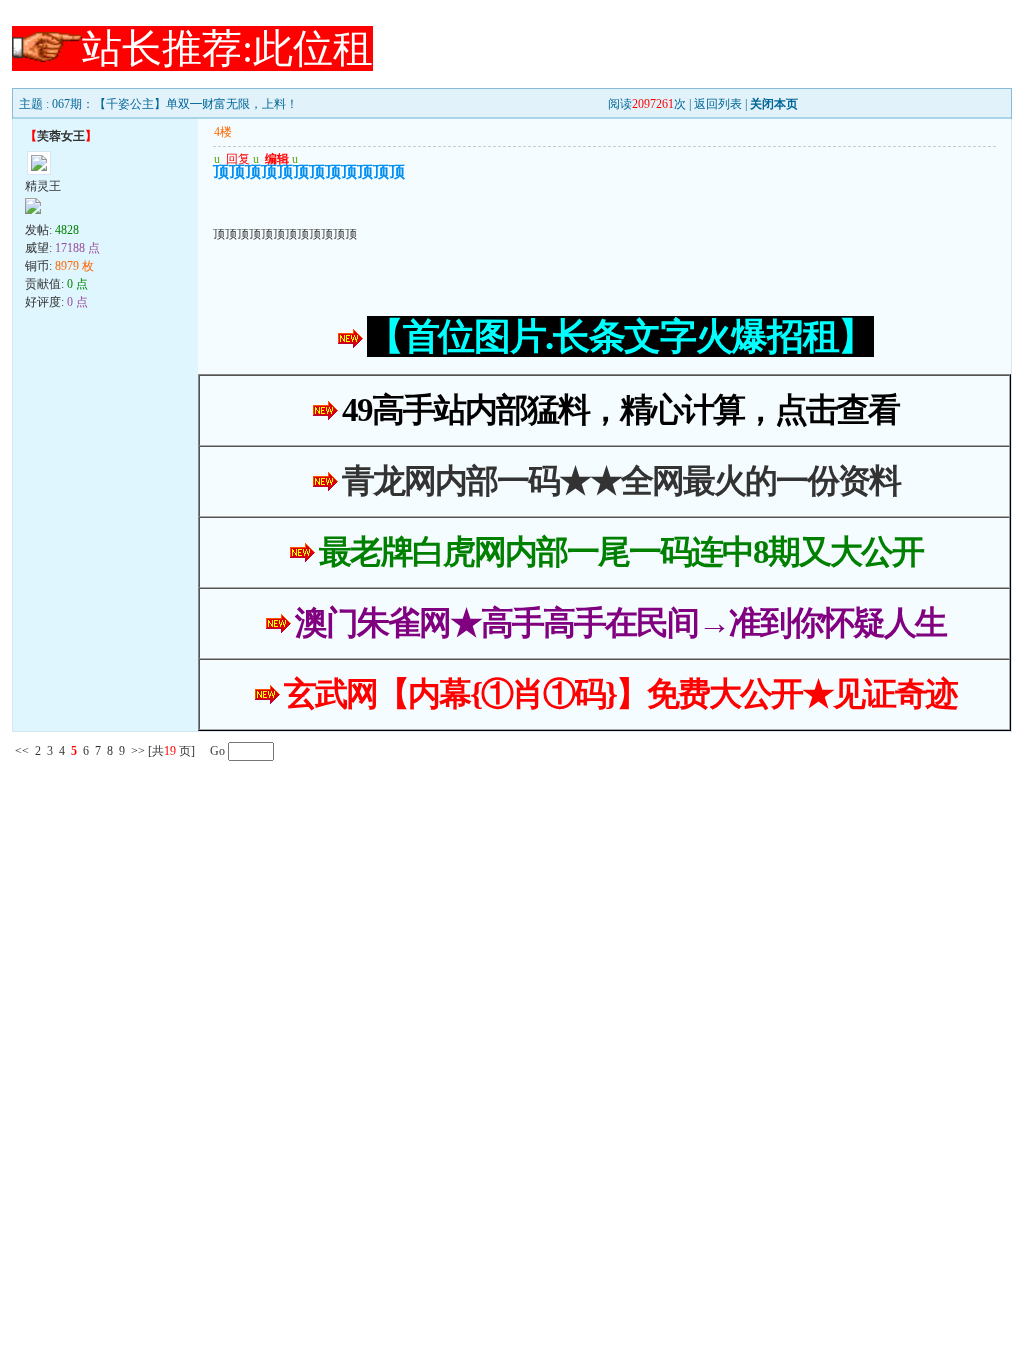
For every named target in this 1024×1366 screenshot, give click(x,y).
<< (22, 751)
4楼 (223, 132)
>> (138, 751)
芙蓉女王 (61, 136)
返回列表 (718, 104)
